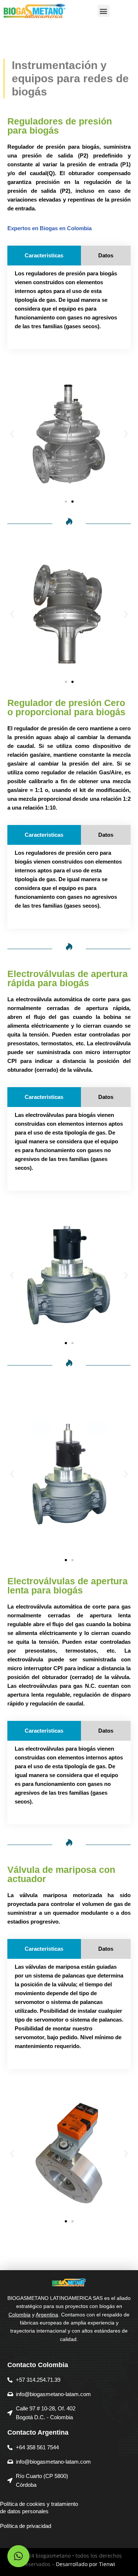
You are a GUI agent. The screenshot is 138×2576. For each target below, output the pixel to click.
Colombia (20, 2315)
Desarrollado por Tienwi (86, 2564)
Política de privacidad (26, 2526)
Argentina (47, 2315)
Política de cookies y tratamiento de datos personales (39, 2508)
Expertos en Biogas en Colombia (49, 228)
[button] (104, 11)
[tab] (44, 256)
